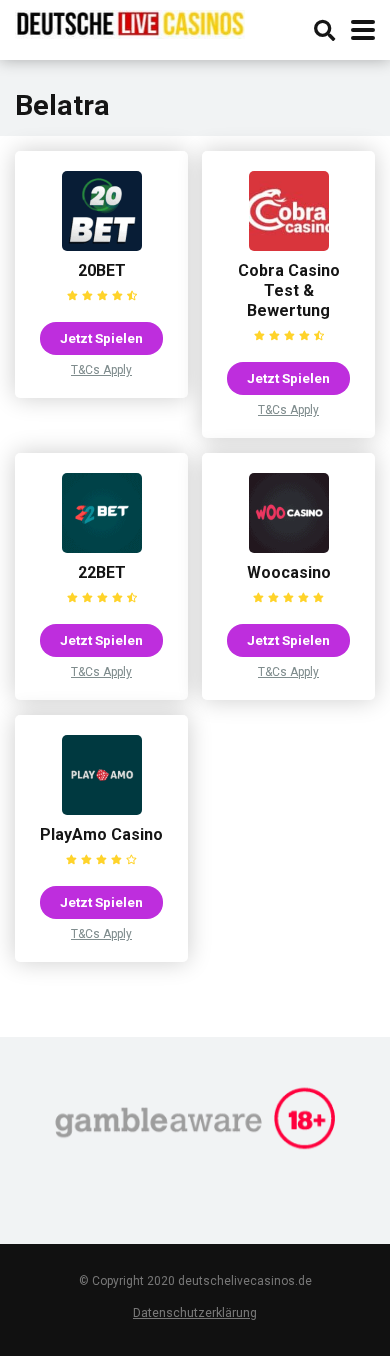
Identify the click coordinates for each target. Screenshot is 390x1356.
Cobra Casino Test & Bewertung (289, 290)
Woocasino (289, 572)
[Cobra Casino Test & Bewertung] (289, 245)
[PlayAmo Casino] (102, 809)
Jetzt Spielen (101, 338)
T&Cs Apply (101, 370)
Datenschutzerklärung (195, 1312)
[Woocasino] (289, 547)
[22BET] (102, 547)
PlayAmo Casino (101, 834)
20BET (102, 270)
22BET (102, 572)
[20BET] (102, 245)
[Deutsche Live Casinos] (130, 22)
